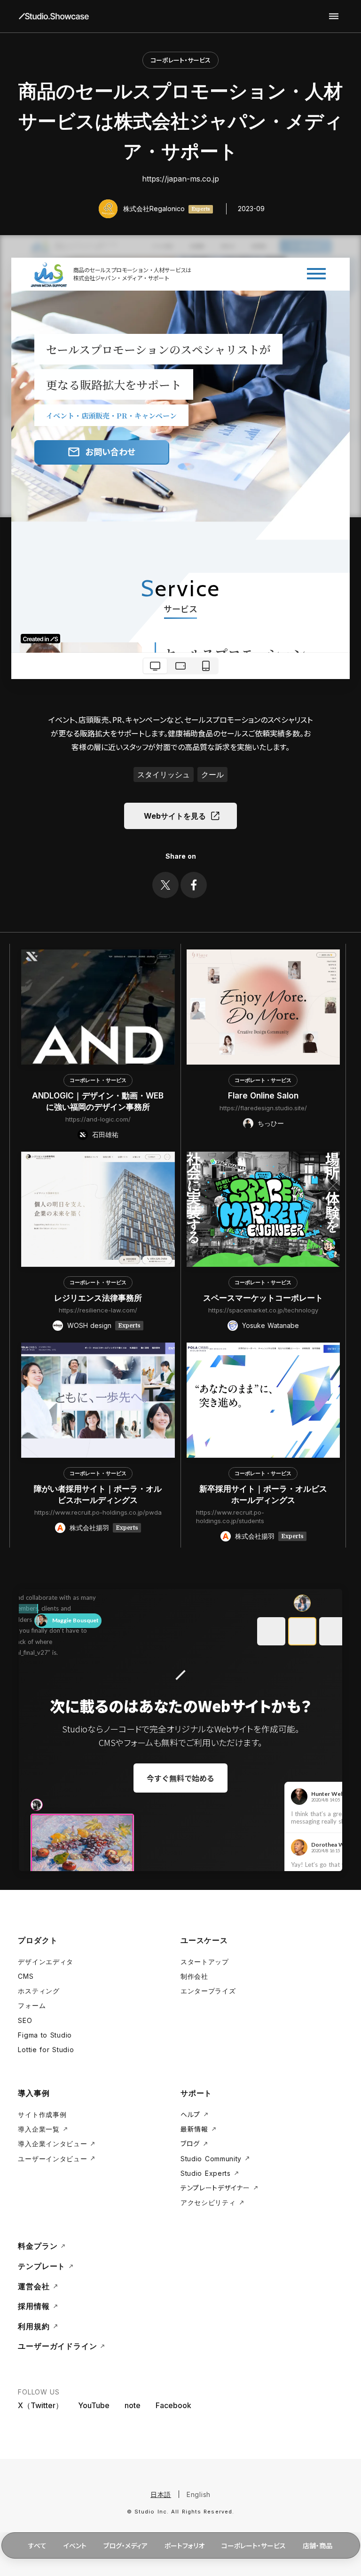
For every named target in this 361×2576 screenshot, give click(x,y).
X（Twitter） (40, 2405)
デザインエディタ (46, 1962)
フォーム (32, 2005)
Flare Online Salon (263, 1096)
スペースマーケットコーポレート (263, 1298)
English (199, 2494)
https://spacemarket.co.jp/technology (263, 1310)
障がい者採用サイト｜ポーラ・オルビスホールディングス (98, 1494)
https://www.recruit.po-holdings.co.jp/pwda (98, 1512)
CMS (26, 1976)
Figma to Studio (45, 2035)
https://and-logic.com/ (98, 1119)
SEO (25, 2020)
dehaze (334, 16)
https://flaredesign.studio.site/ (263, 1108)
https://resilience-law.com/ (98, 1310)
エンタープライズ (208, 1991)
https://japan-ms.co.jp (180, 179)
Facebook (173, 2405)
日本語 (161, 2494)
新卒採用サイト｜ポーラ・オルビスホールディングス (263, 1494)
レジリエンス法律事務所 (98, 1298)
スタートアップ (205, 1962)
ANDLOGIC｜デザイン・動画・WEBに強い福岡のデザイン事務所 (98, 1101)
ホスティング (39, 1991)
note (133, 2405)
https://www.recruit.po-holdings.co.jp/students (230, 1517)
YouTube (94, 2405)
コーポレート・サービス (180, 60)
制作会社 (194, 1976)
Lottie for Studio (46, 2050)
